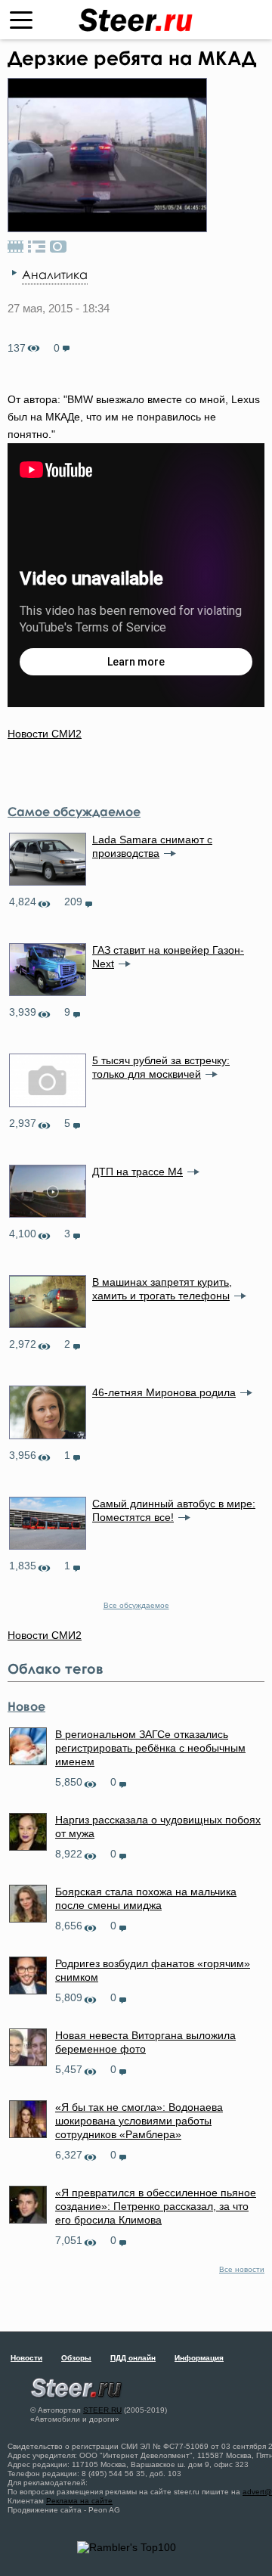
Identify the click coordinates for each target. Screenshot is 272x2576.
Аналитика (55, 275)
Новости (26, 2358)
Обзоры (76, 2358)
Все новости (242, 2269)
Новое (26, 1706)
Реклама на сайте (79, 2501)
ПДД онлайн (133, 2358)
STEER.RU (102, 2410)
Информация (199, 2358)
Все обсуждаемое (136, 1605)
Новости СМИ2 (45, 734)
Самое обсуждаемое (74, 812)
